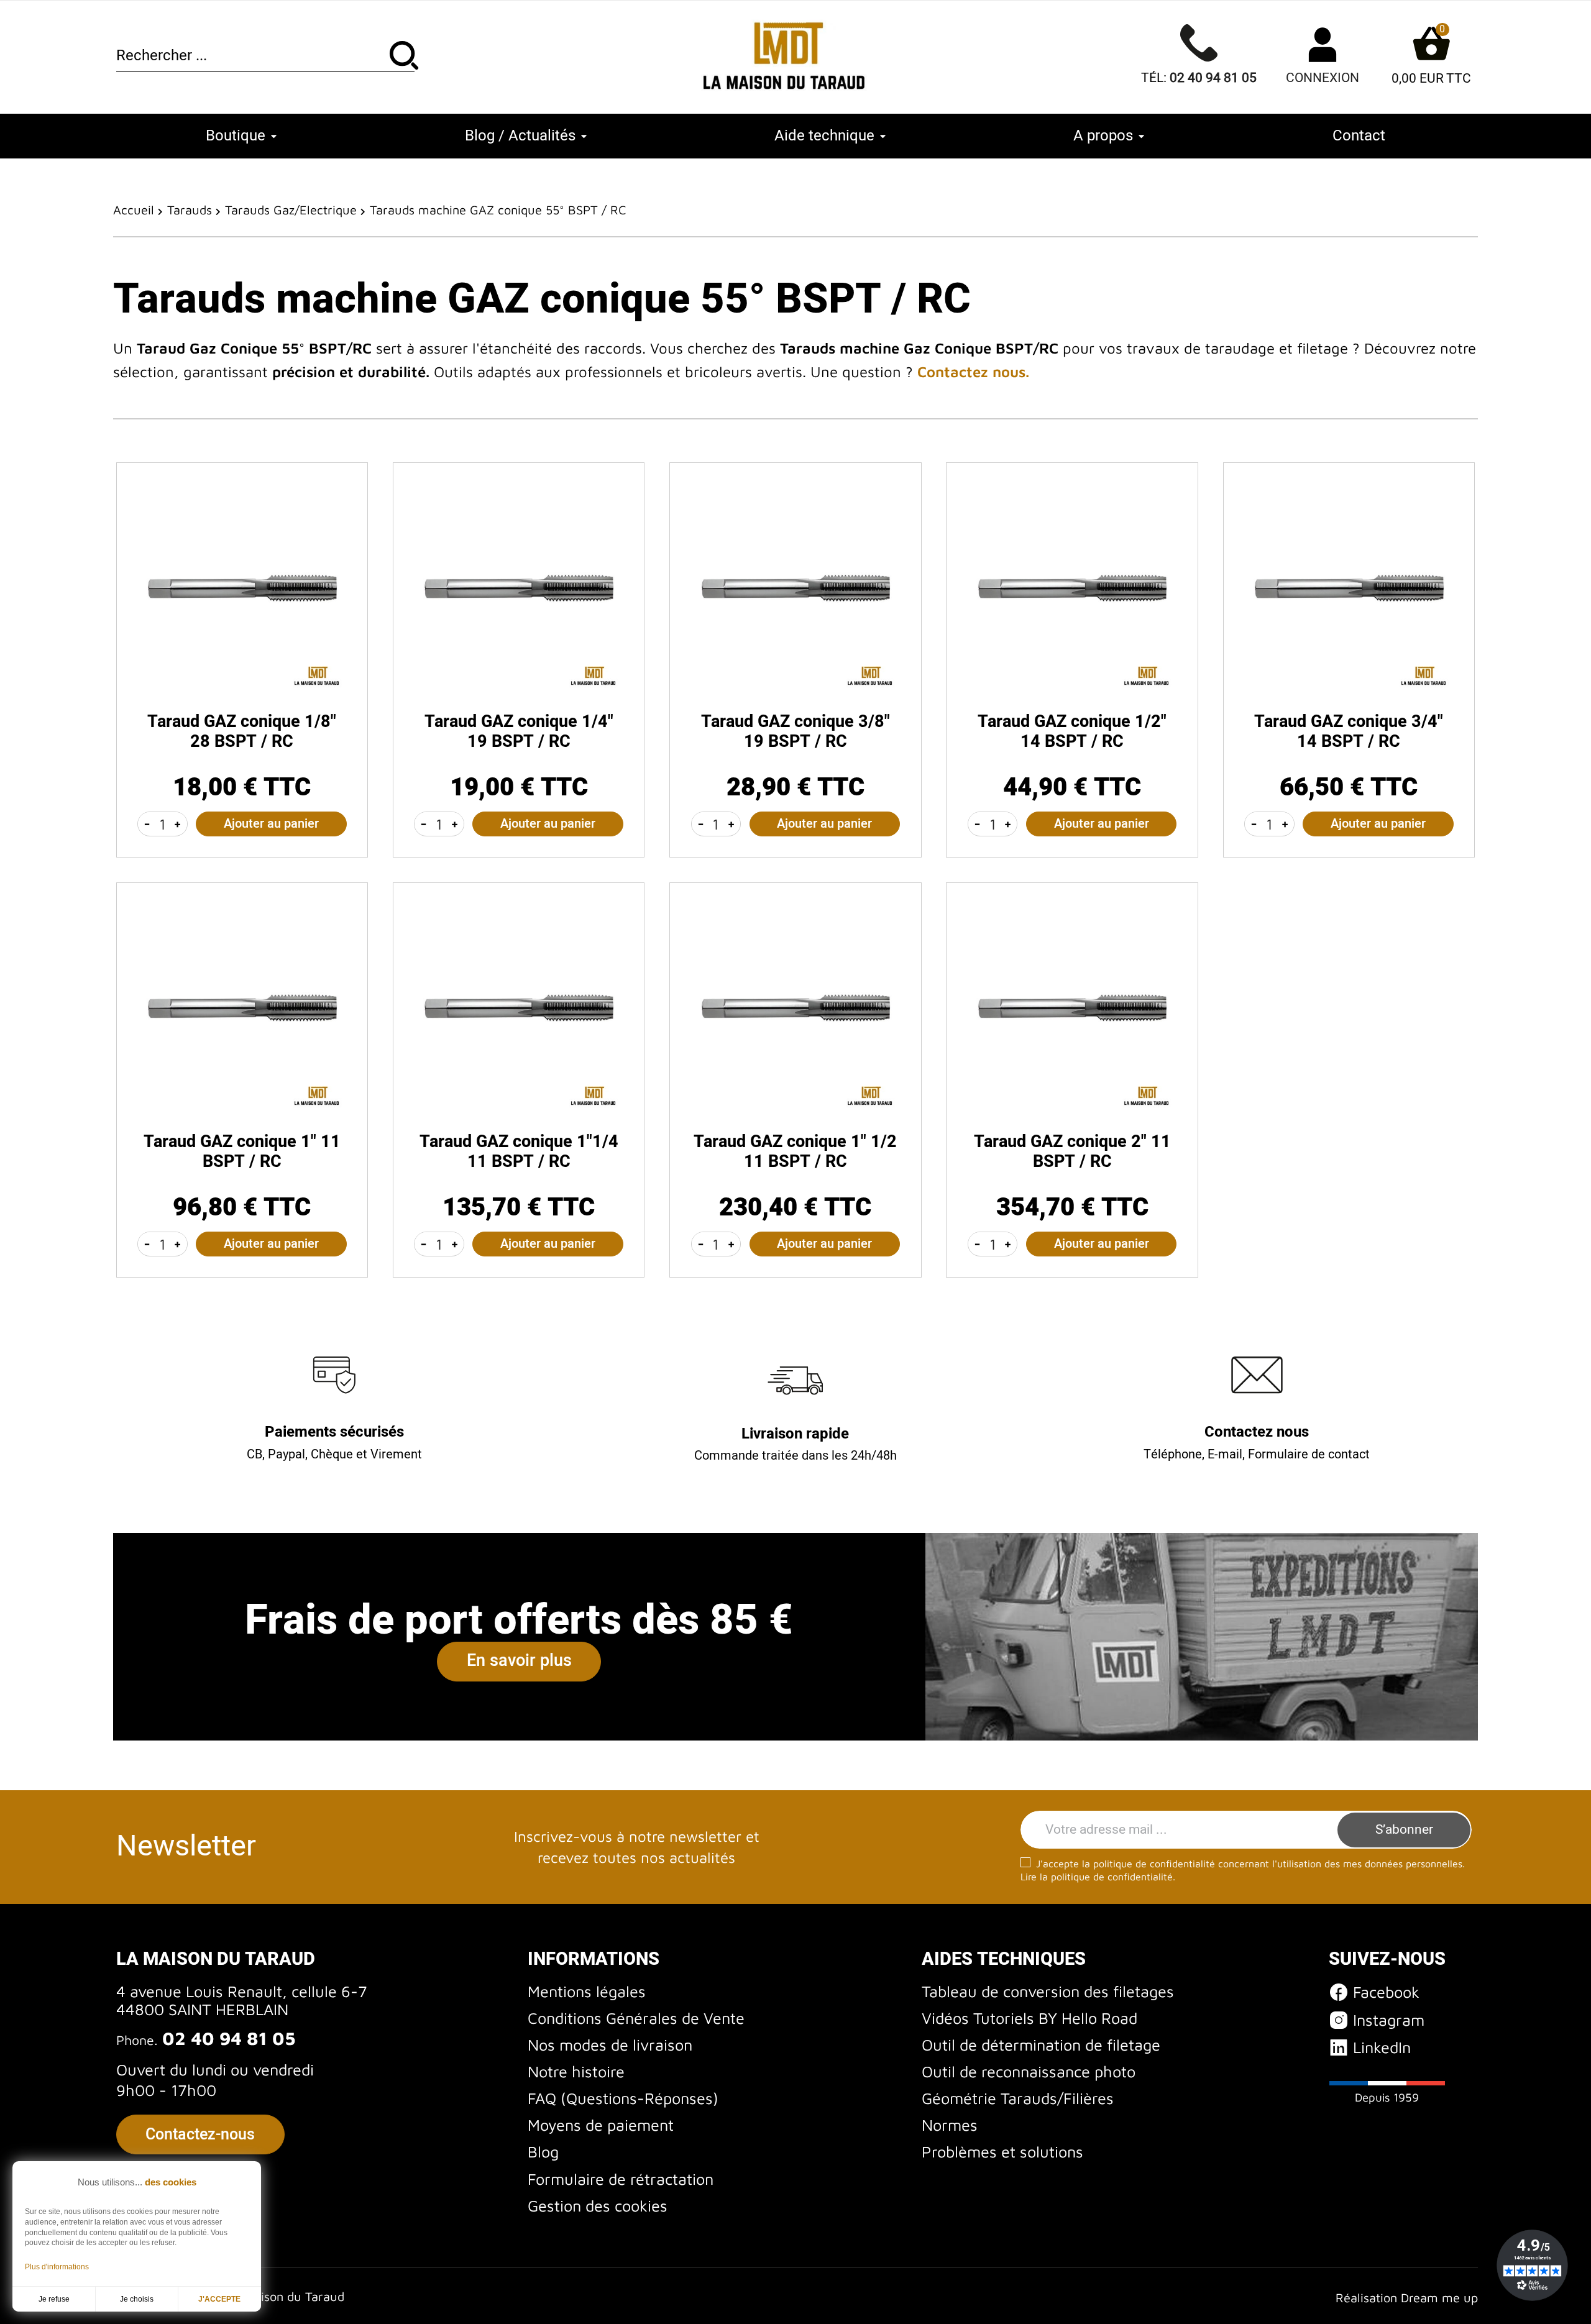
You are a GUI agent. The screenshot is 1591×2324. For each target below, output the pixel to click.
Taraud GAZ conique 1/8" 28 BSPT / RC (242, 732)
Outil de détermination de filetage (1041, 2045)
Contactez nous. (973, 372)
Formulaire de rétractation (621, 2179)
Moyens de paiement (601, 2125)
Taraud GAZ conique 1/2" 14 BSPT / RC (1072, 732)
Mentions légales (587, 1991)
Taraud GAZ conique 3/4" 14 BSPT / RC (1349, 732)
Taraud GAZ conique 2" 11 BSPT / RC (1072, 1152)
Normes (950, 2125)
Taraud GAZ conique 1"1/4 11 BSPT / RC (519, 1152)
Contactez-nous (200, 2134)
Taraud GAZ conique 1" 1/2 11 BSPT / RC (795, 1152)
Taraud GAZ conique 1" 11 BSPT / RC (242, 1152)
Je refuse (54, 2299)
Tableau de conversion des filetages (1048, 1991)
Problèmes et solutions (1002, 2152)
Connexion (1323, 78)
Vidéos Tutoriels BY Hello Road (1029, 2018)
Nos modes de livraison (610, 2045)
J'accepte (219, 2299)
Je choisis (137, 2299)
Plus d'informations (57, 2267)
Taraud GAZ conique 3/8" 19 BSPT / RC (795, 732)
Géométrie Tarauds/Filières (1018, 2098)
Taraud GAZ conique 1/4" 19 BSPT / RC (519, 732)
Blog (543, 2152)
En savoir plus (519, 1661)
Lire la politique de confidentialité (1097, 1877)
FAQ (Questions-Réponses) (623, 2098)
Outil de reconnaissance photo (1029, 2071)
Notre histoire (576, 2071)
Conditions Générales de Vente (636, 2018)
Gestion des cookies (598, 2206)
